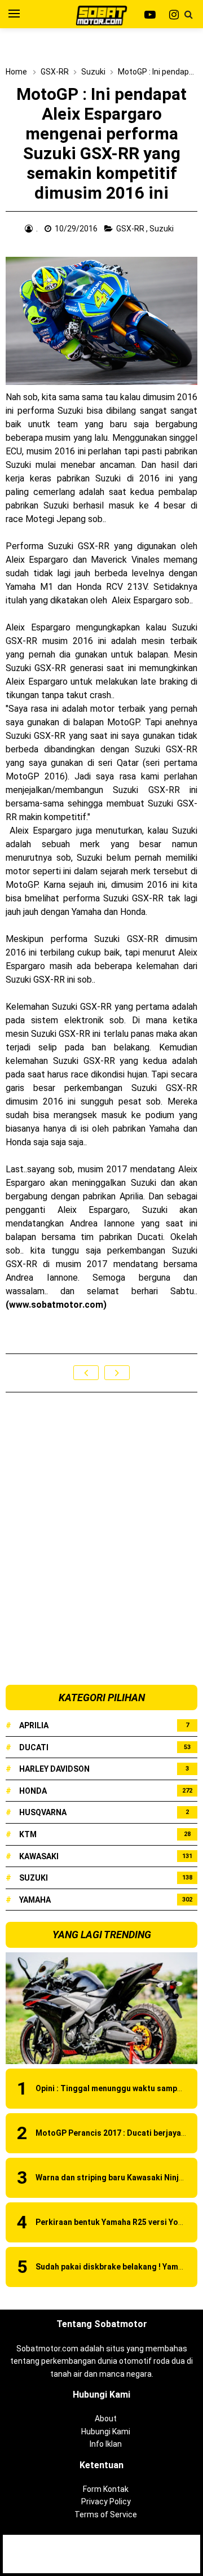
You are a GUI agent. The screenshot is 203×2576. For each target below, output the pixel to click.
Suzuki (162, 229)
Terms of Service (106, 2514)
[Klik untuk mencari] (188, 15)
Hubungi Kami (106, 2432)
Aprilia (34, 1725)
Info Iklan (106, 2444)
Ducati (34, 1747)
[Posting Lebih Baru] (86, 1373)
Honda (33, 1791)
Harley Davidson (54, 1769)
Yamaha (35, 1900)
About (106, 2419)
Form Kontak (106, 2489)
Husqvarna (43, 1812)
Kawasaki (39, 1856)
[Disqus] (101, 1539)
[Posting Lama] (117, 1373)
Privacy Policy (106, 2501)
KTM (28, 1834)
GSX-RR (131, 229)
